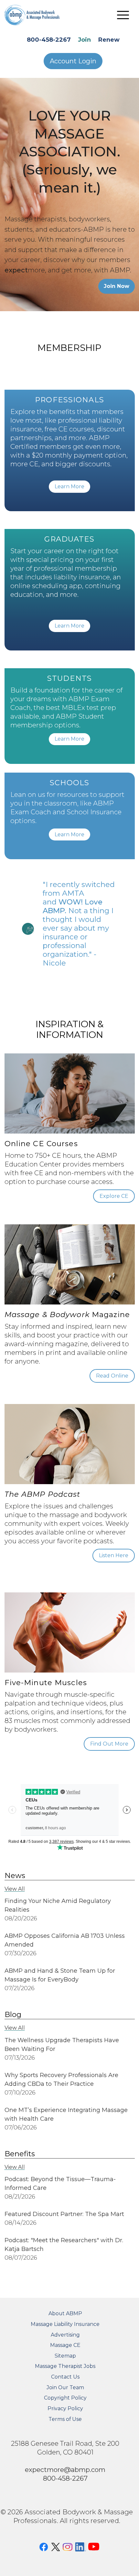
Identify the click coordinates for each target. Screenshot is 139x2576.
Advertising (65, 2335)
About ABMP (65, 2313)
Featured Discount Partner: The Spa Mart (64, 2214)
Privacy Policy (65, 2408)
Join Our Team (65, 2387)
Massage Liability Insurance (65, 2324)
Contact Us (65, 2377)
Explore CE (114, 1196)
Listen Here (114, 1555)
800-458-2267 (49, 40)
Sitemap (65, 2356)
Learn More (69, 486)
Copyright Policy (65, 2398)
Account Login (73, 61)
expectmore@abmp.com (65, 2470)
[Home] (37, 15)
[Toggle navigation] (123, 15)
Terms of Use (65, 2419)
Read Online (112, 1376)
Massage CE (65, 2345)
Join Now (117, 286)
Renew (109, 40)
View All (15, 1889)
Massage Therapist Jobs (65, 2366)
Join (84, 40)
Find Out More (109, 1744)
